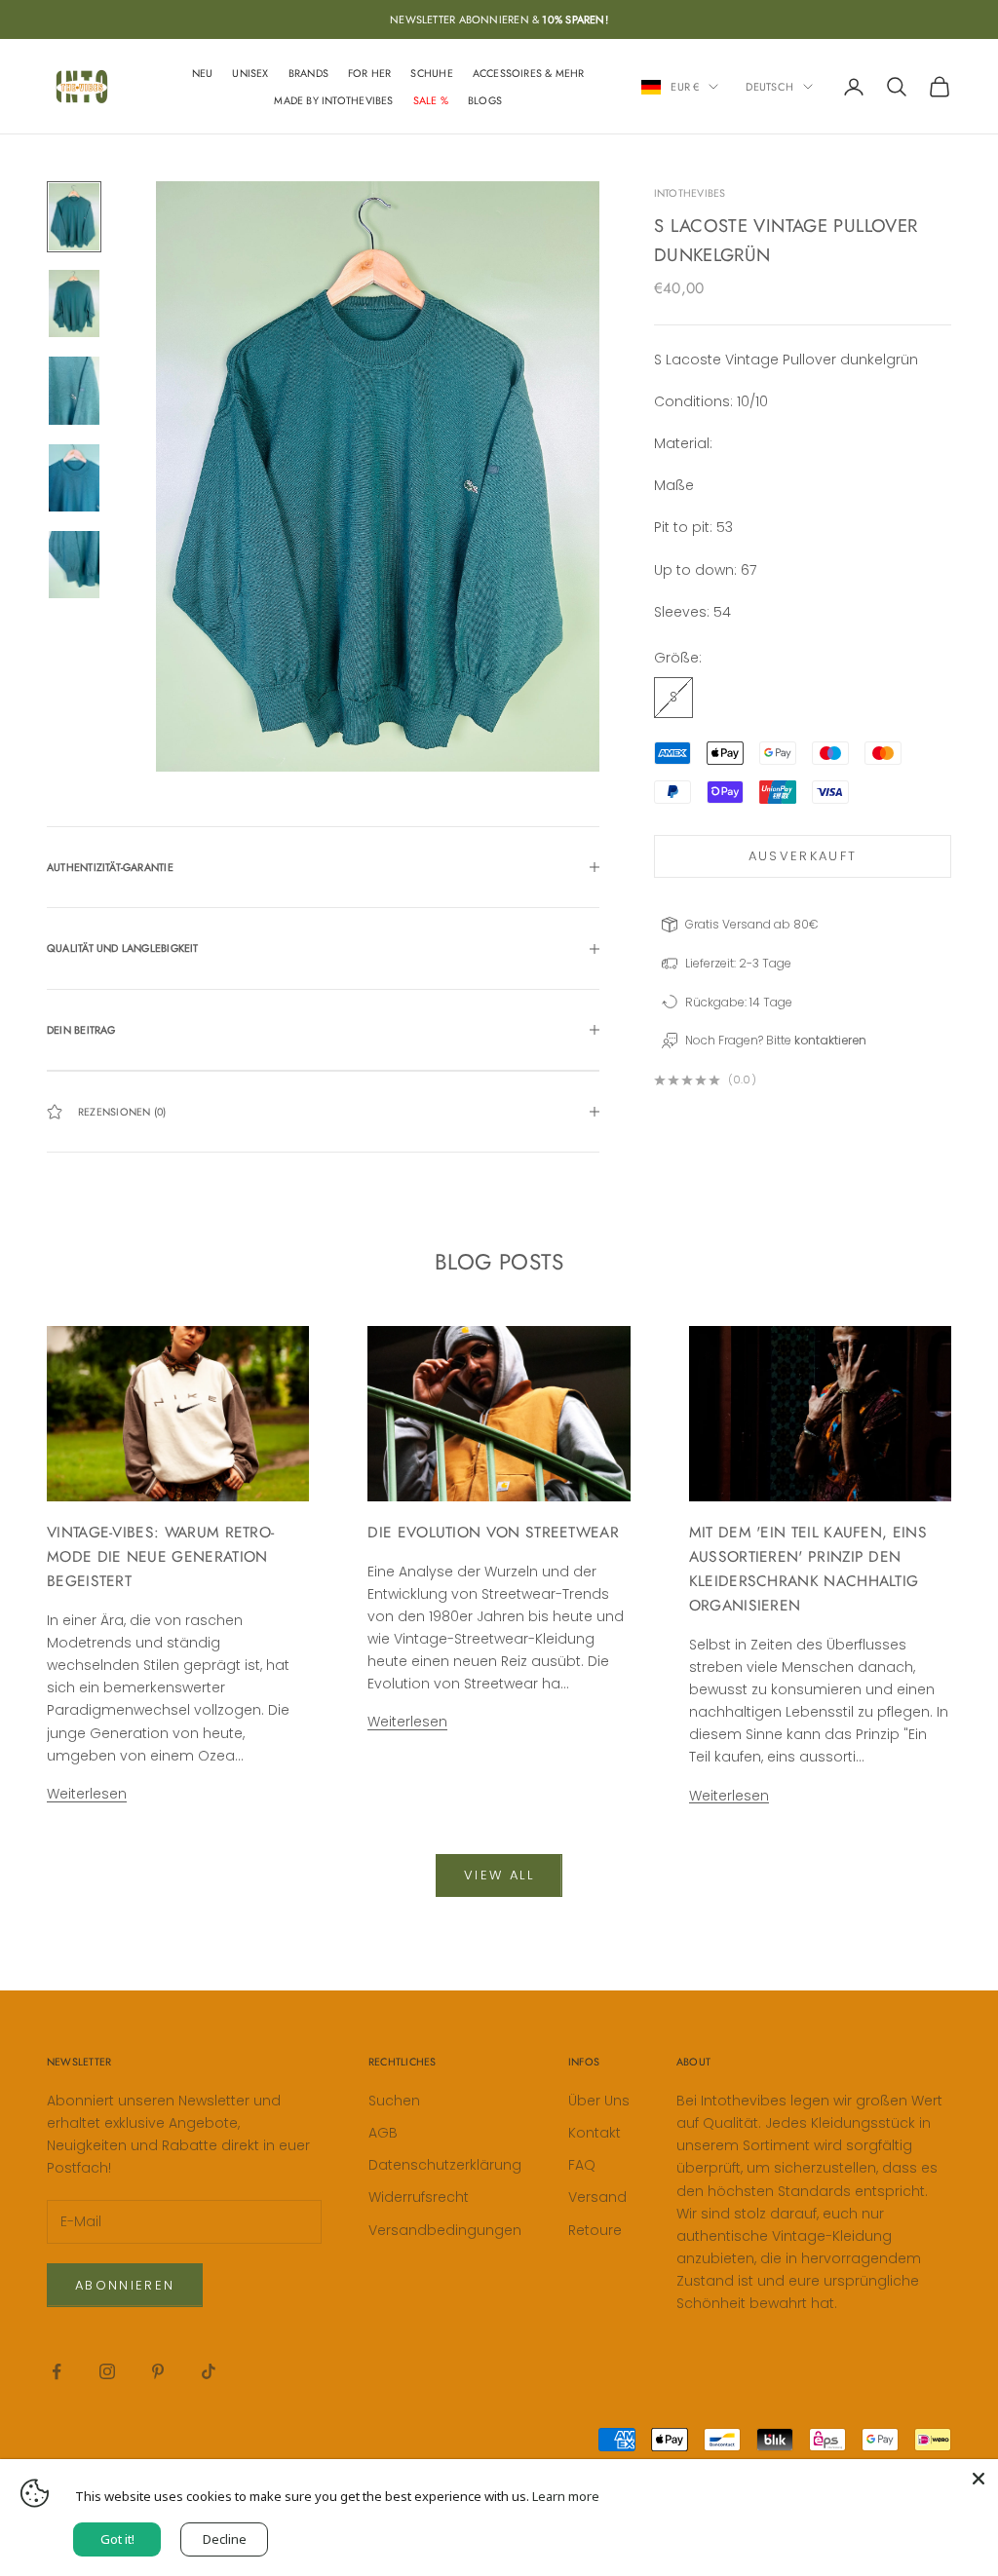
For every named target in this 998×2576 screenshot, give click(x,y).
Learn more (566, 2496)
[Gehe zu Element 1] (74, 217)
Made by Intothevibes (333, 100)
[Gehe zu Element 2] (74, 303)
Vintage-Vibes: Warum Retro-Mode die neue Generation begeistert (160, 1556)
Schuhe (431, 73)
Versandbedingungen (445, 2230)
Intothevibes (690, 193)
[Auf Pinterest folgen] (158, 2371)
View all (499, 1875)
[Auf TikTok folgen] (209, 2371)
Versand (597, 2197)
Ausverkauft (803, 856)
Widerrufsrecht (419, 2197)
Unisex (250, 73)
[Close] (979, 2479)
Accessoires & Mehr (529, 73)
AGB (383, 2133)
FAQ (582, 2165)
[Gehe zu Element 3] (74, 390)
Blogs (485, 100)
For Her (370, 73)
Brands (308, 73)
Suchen (394, 2101)
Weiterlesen (87, 1794)
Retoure (595, 2230)
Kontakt (595, 2133)
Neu (203, 73)
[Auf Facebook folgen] (57, 2371)
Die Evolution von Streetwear (493, 1532)
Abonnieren (125, 2285)
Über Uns (599, 2101)
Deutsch (769, 87)
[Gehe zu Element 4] (74, 478)
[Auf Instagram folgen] (107, 2371)
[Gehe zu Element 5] (74, 565)
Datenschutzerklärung (445, 2165)
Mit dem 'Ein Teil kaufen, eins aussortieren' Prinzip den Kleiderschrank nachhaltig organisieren (808, 1569)
